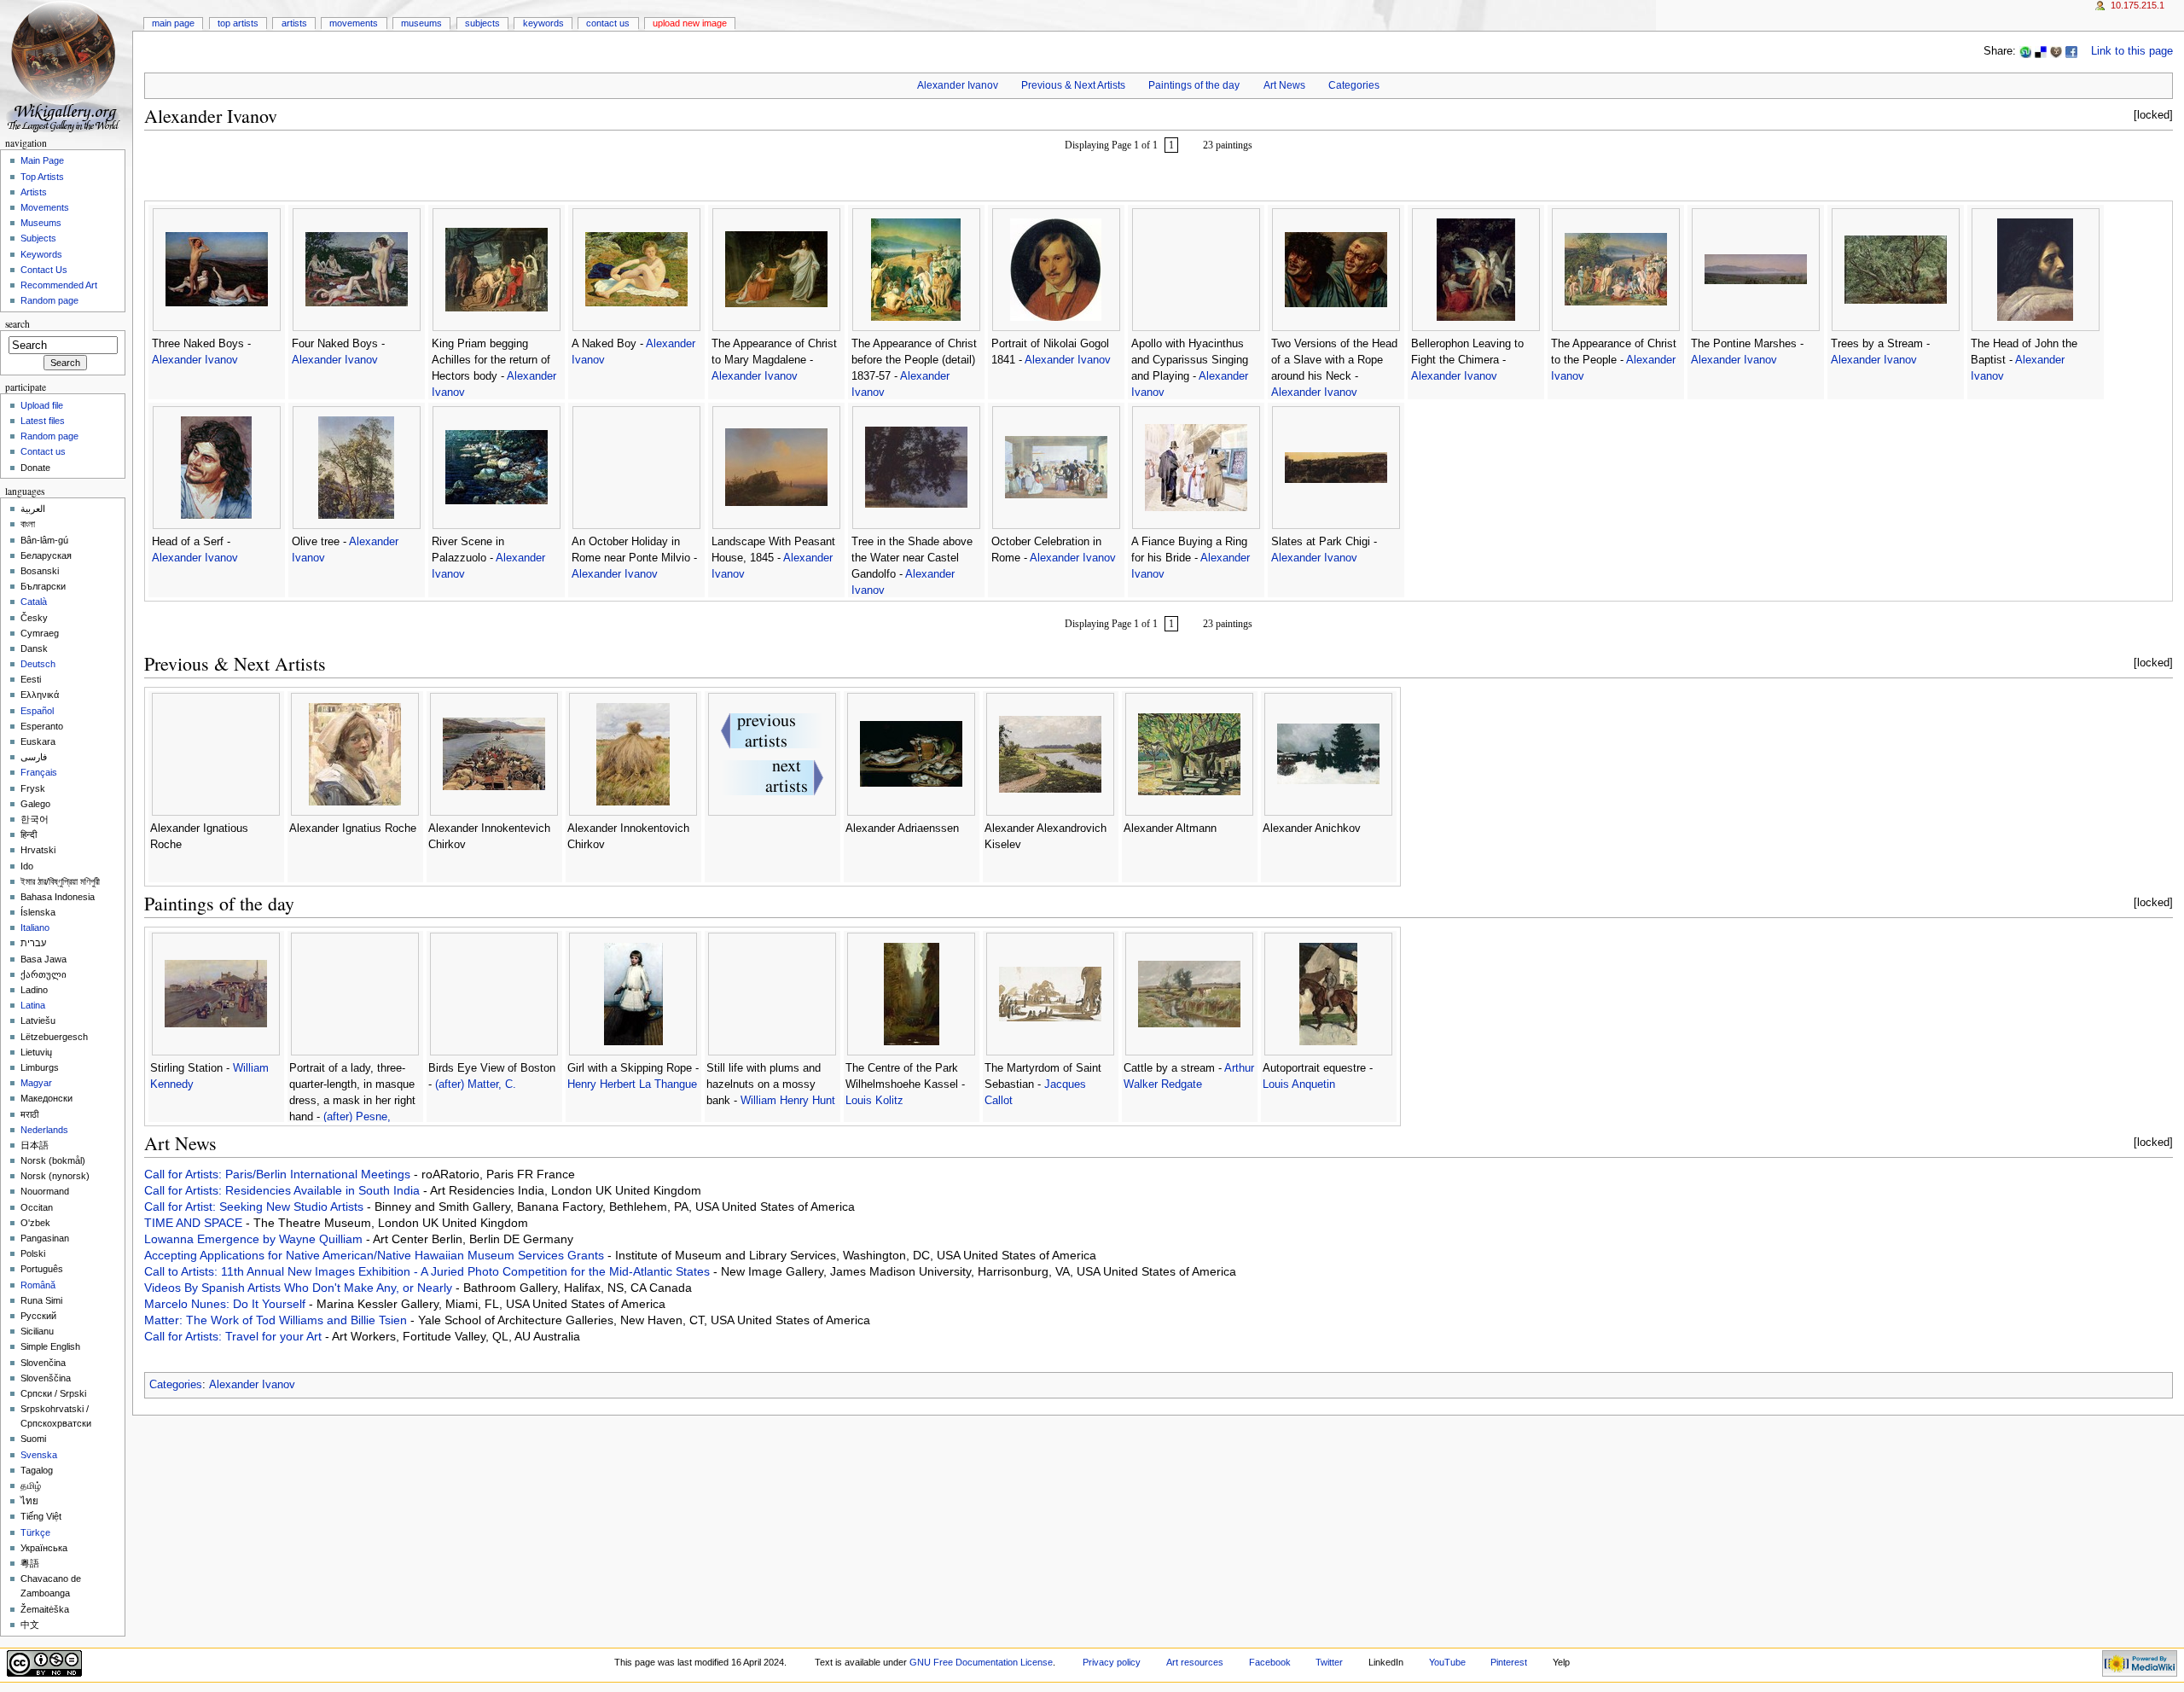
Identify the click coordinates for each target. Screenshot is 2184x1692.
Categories (1354, 85)
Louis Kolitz (874, 1101)
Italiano (35, 927)
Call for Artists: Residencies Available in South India (284, 1190)
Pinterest (1509, 1662)
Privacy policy (1112, 1662)
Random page (49, 300)
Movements (354, 23)
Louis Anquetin (1299, 1084)
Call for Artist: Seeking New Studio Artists (256, 1206)
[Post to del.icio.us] (2041, 51)
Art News (1284, 85)
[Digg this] (2056, 51)
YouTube (1447, 1662)
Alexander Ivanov (958, 85)
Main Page (173, 23)
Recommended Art (59, 285)
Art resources (1195, 1662)
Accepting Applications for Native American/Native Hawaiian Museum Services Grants (376, 1255)
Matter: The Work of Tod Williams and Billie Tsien (277, 1320)
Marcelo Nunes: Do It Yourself (227, 1304)
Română (38, 1285)
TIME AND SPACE (195, 1223)
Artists (294, 23)
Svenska (39, 1455)
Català (34, 602)
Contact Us (608, 23)
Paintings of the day (1194, 85)
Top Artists (238, 23)
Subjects (482, 23)
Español (37, 711)
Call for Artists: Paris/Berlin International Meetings (279, 1174)
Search (17, 324)
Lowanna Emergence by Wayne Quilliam (255, 1239)
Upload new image (690, 23)
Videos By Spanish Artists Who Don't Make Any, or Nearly (300, 1288)
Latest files (43, 421)
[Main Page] (66, 66)
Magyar (36, 1083)
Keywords (543, 23)
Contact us (43, 451)
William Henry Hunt (788, 1101)
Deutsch (38, 664)
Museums (421, 23)
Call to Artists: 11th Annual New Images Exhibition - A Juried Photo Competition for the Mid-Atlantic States (429, 1271)
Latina (33, 1005)
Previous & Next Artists (1073, 85)
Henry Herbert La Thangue (632, 1084)
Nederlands (44, 1130)
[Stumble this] (2025, 51)
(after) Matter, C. (476, 1084)
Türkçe (35, 1532)
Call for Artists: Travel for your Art (235, 1336)
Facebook (1270, 1662)
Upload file (42, 405)
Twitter (1329, 1662)
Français (39, 772)
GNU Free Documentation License (981, 1662)
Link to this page (2132, 51)
